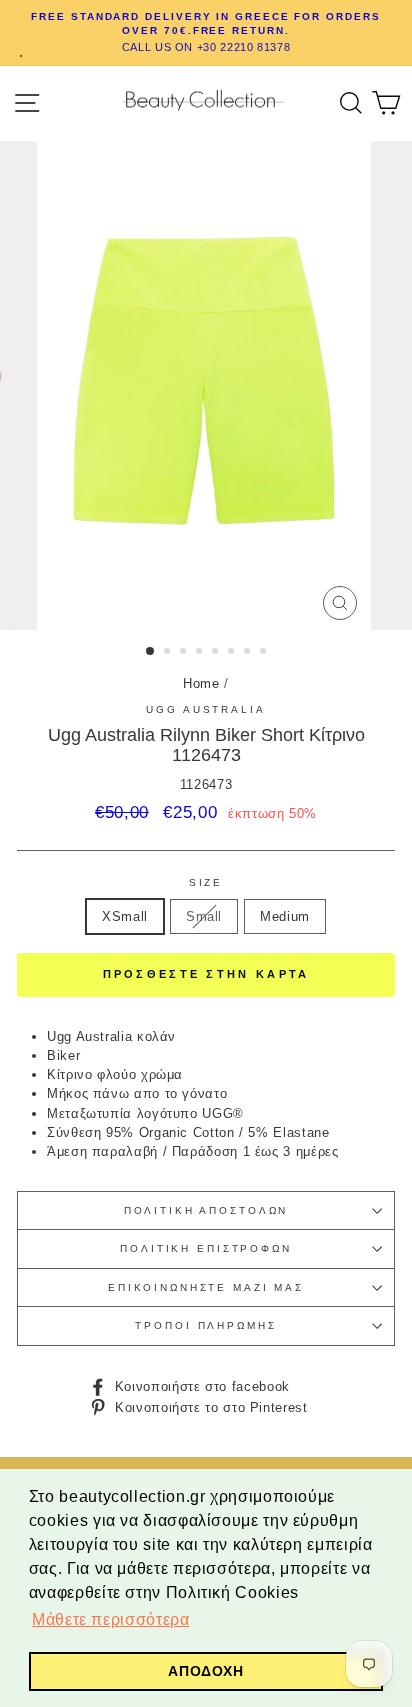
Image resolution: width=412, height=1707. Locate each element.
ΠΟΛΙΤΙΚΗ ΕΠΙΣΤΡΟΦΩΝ (206, 1248)
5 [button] (217, 653)
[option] (206, 33)
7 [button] (249, 653)
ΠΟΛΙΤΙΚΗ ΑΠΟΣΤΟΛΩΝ (206, 1210)
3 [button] (185, 653)
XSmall (125, 916)
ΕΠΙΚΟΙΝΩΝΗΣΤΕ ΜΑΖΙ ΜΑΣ (206, 1287)
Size (206, 882)
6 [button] (233, 653)
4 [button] (201, 653)
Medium (285, 916)
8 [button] (265, 653)
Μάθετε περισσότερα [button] (110, 1619)
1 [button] (151, 652)
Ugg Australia (205, 709)
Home (201, 683)
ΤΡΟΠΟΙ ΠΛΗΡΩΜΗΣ (205, 1325)
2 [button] (169, 653)
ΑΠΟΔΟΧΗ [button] (205, 1671)
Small (204, 916)
